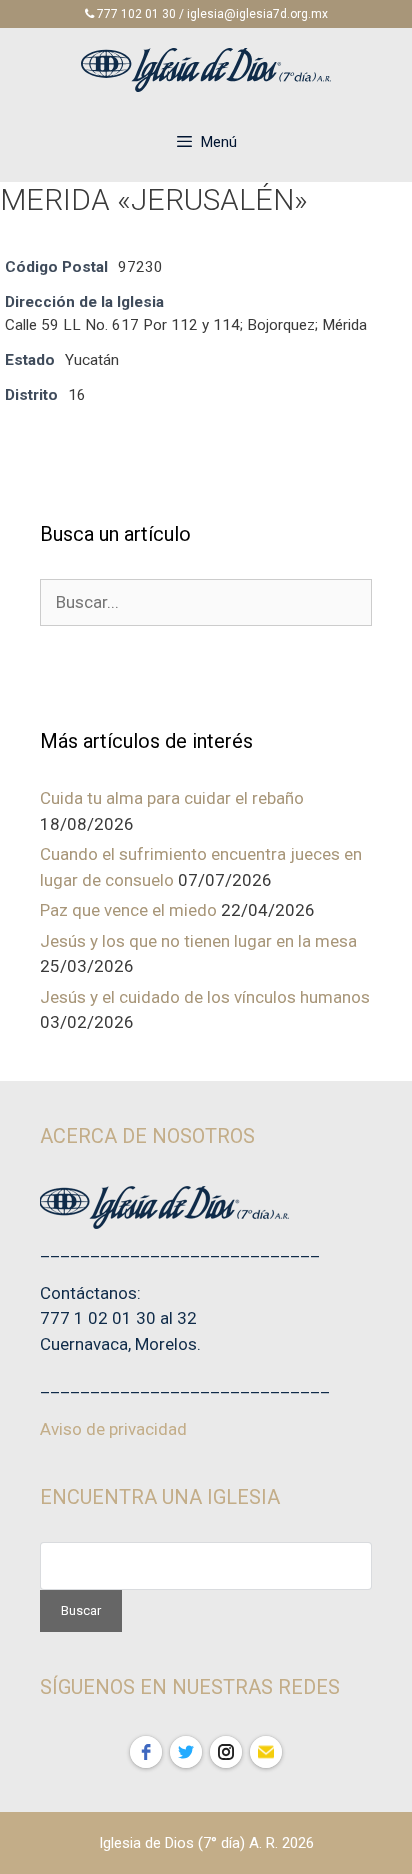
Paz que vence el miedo (128, 910)
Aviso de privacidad (113, 1429)
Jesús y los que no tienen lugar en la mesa (198, 941)
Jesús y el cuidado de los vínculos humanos (205, 997)
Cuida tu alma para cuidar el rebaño (172, 798)
